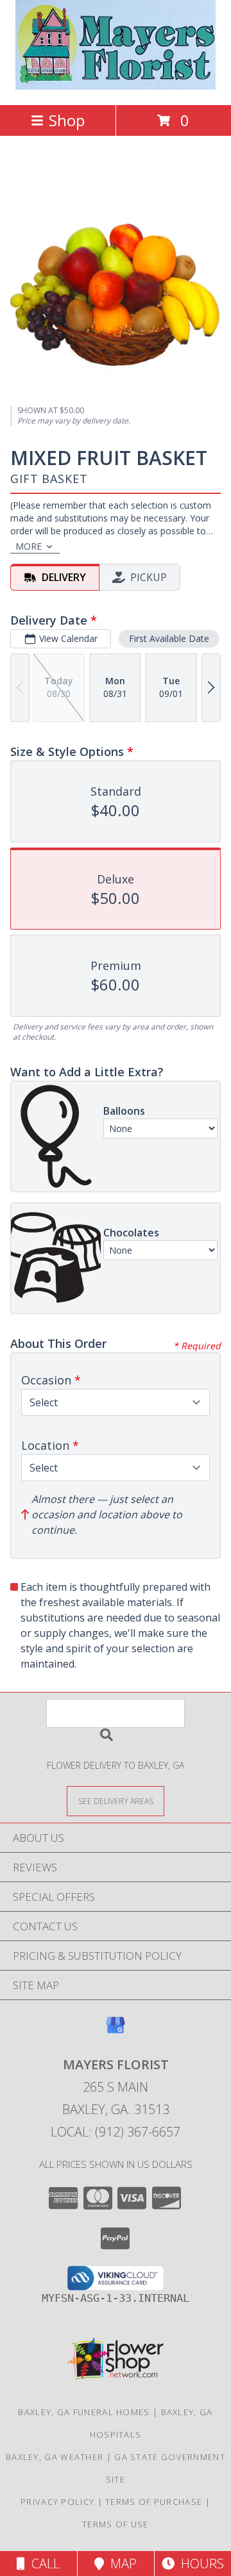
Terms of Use (116, 2524)
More (29, 546)
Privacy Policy (57, 2502)
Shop (67, 120)
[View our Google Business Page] (116, 2031)
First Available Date (169, 638)
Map (120, 2564)
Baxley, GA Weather (55, 2457)
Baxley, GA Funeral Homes (84, 2412)
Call (42, 2564)
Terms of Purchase (154, 2502)
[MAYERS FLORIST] (116, 86)
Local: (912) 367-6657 (116, 2132)
